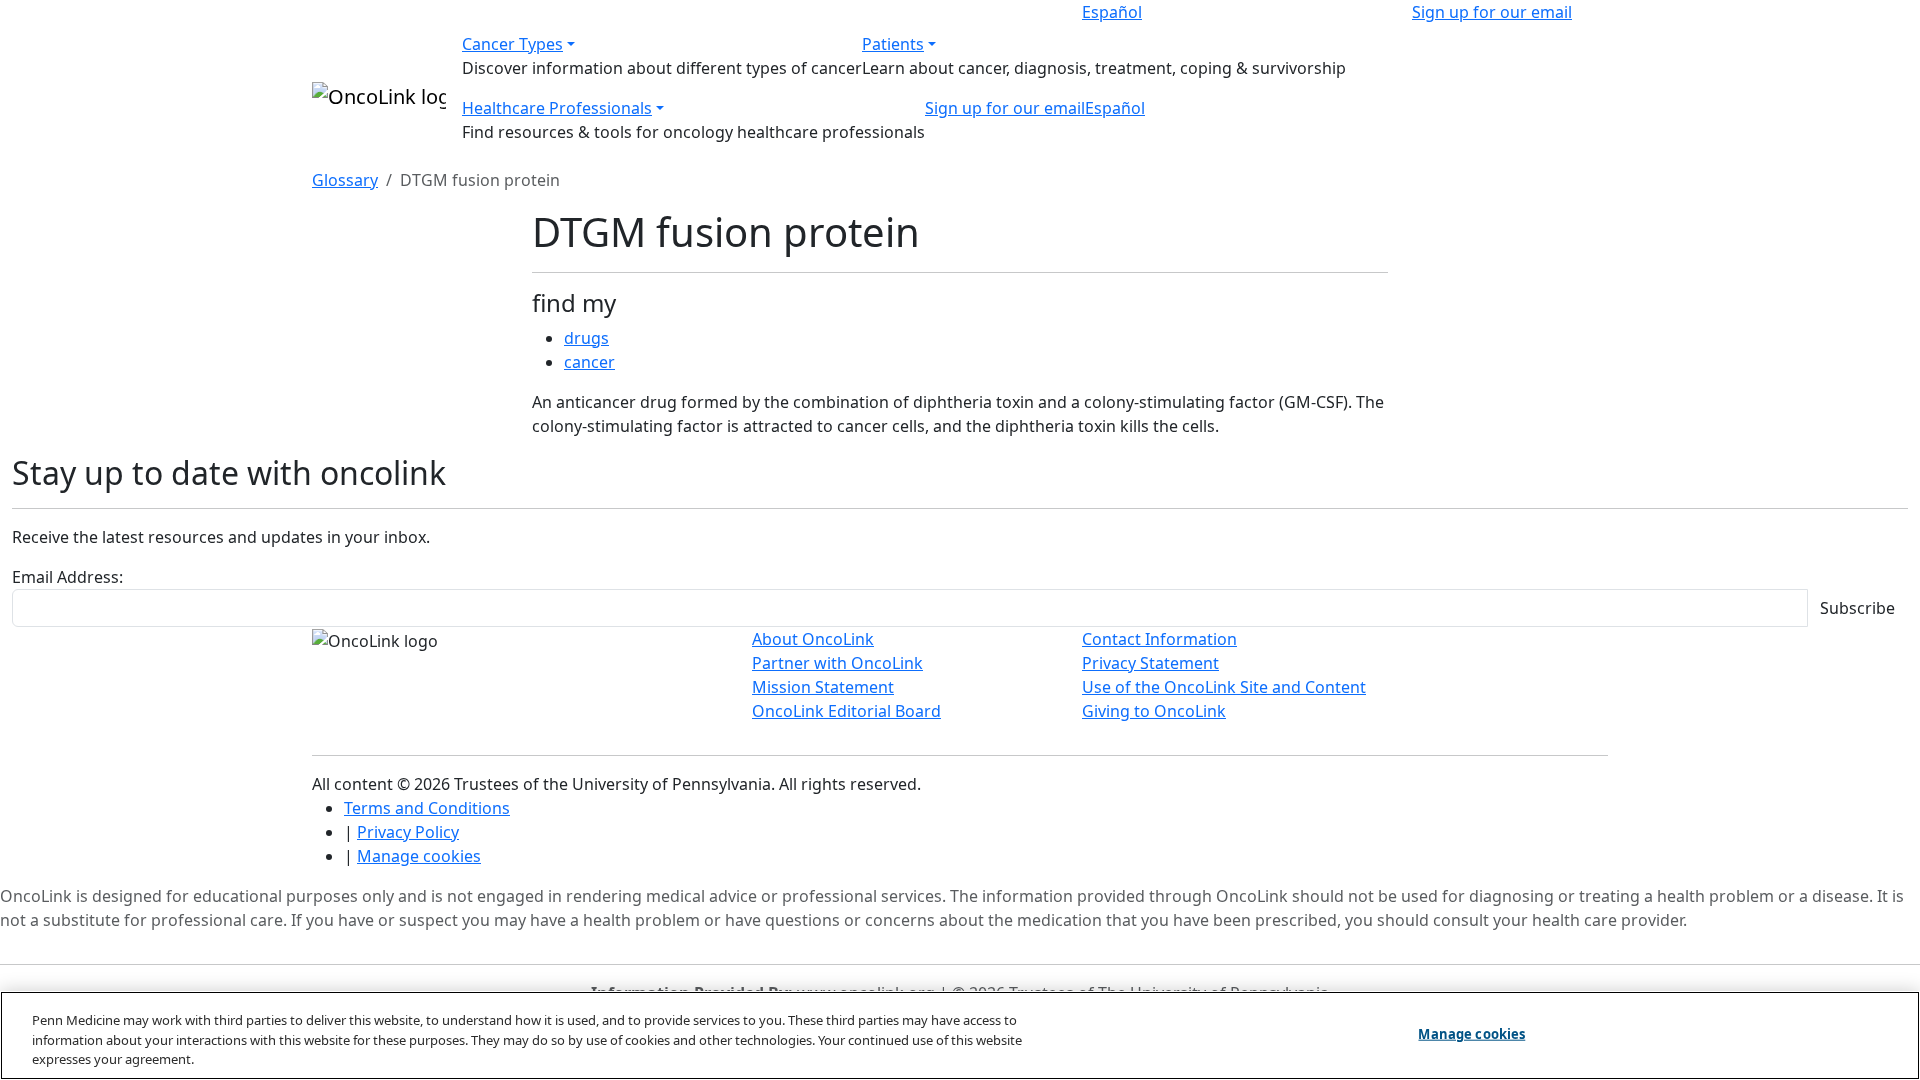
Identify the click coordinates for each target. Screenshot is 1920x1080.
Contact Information (1159, 639)
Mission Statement (823, 687)
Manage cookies (419, 856)
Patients (893, 44)
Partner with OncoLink (837, 663)
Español (1112, 12)
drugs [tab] (586, 338)
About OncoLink (813, 639)
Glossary (345, 180)
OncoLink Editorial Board (846, 711)
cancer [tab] (589, 362)
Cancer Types (512, 44)
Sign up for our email (1492, 12)
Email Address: (67, 577)
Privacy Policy (408, 832)
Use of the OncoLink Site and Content (1224, 687)
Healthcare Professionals (557, 108)
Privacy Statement (1150, 663)
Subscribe (1857, 608)
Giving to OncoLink (1154, 711)
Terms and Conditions (427, 808)
